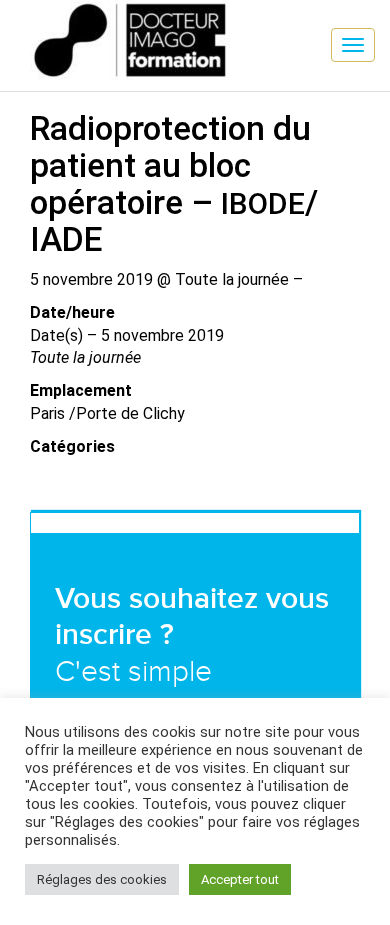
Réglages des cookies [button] (102, 879)
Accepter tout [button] (240, 879)
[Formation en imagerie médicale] (15, 15)
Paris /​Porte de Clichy (107, 413)
